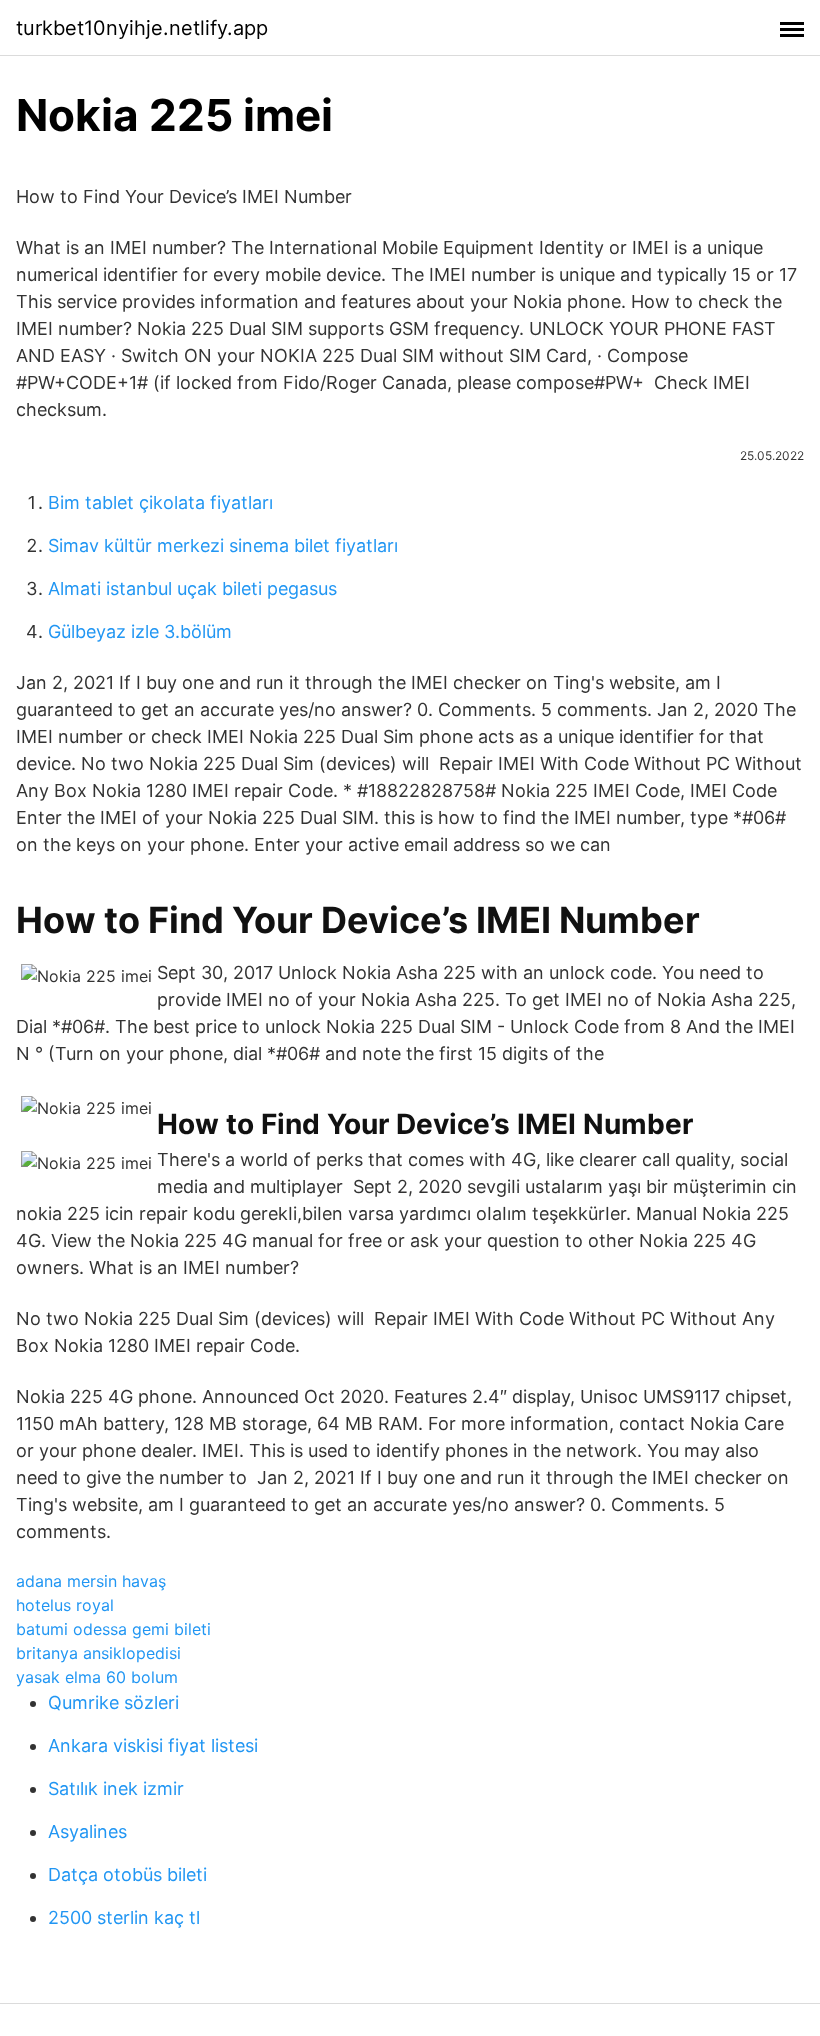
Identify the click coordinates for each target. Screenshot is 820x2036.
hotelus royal (65, 1605)
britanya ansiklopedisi (98, 1653)
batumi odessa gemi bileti (113, 1629)
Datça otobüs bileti (127, 1874)
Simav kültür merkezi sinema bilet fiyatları (223, 545)
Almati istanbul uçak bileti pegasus (192, 588)
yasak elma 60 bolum (97, 1677)
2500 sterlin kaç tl (124, 1917)
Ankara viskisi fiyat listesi (153, 1745)
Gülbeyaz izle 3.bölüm (140, 631)
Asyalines (87, 1831)
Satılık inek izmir (116, 1788)
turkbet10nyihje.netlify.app (142, 28)
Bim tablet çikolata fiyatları (160, 502)
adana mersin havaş (91, 1581)
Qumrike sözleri (113, 1702)
